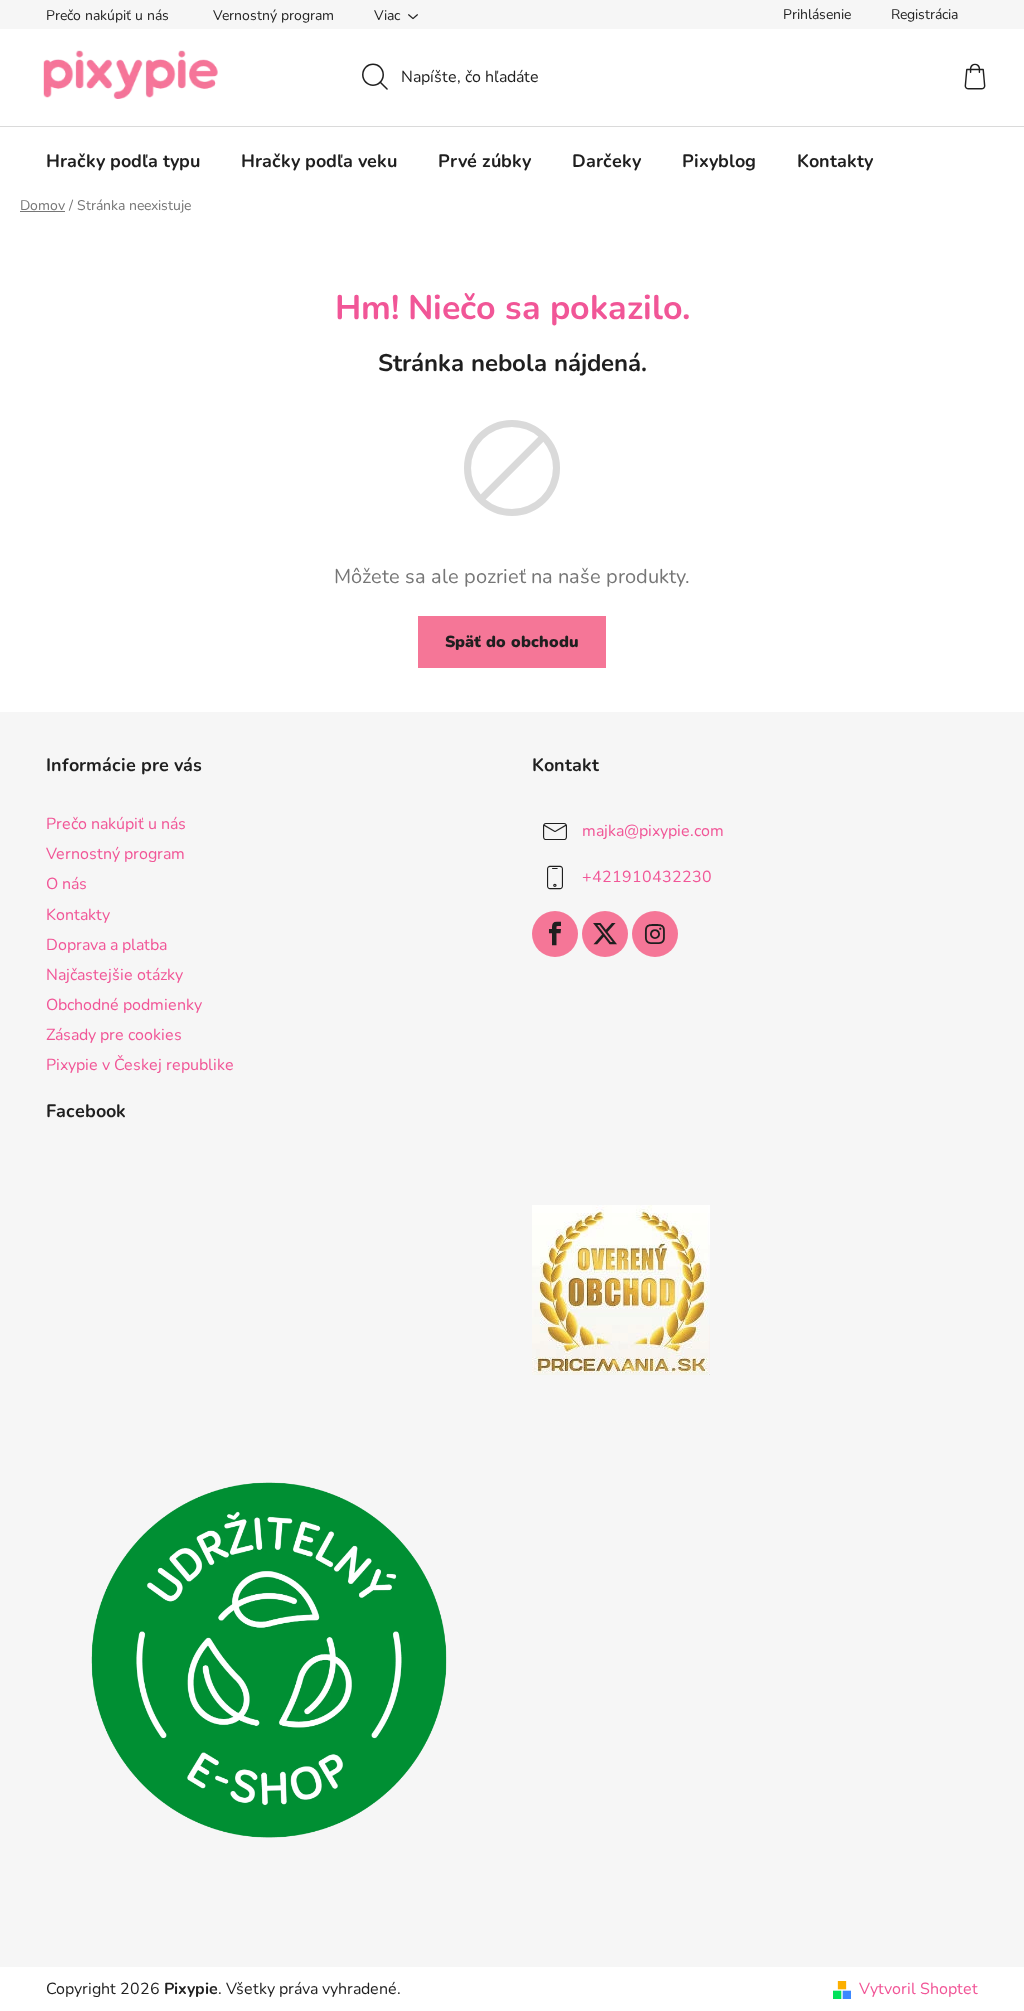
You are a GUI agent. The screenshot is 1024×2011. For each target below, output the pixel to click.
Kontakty (78, 915)
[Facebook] (555, 934)
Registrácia (924, 14)
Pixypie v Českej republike (140, 1065)
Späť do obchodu (512, 642)
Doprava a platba (106, 945)
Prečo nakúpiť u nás (107, 15)
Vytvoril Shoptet (918, 1989)
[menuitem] (123, 161)
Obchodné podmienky (124, 1005)
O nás (66, 884)
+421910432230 (647, 877)
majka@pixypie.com (653, 831)
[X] (605, 934)
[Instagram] (655, 934)
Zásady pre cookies (114, 1035)
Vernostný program (273, 15)
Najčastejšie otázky (114, 975)
